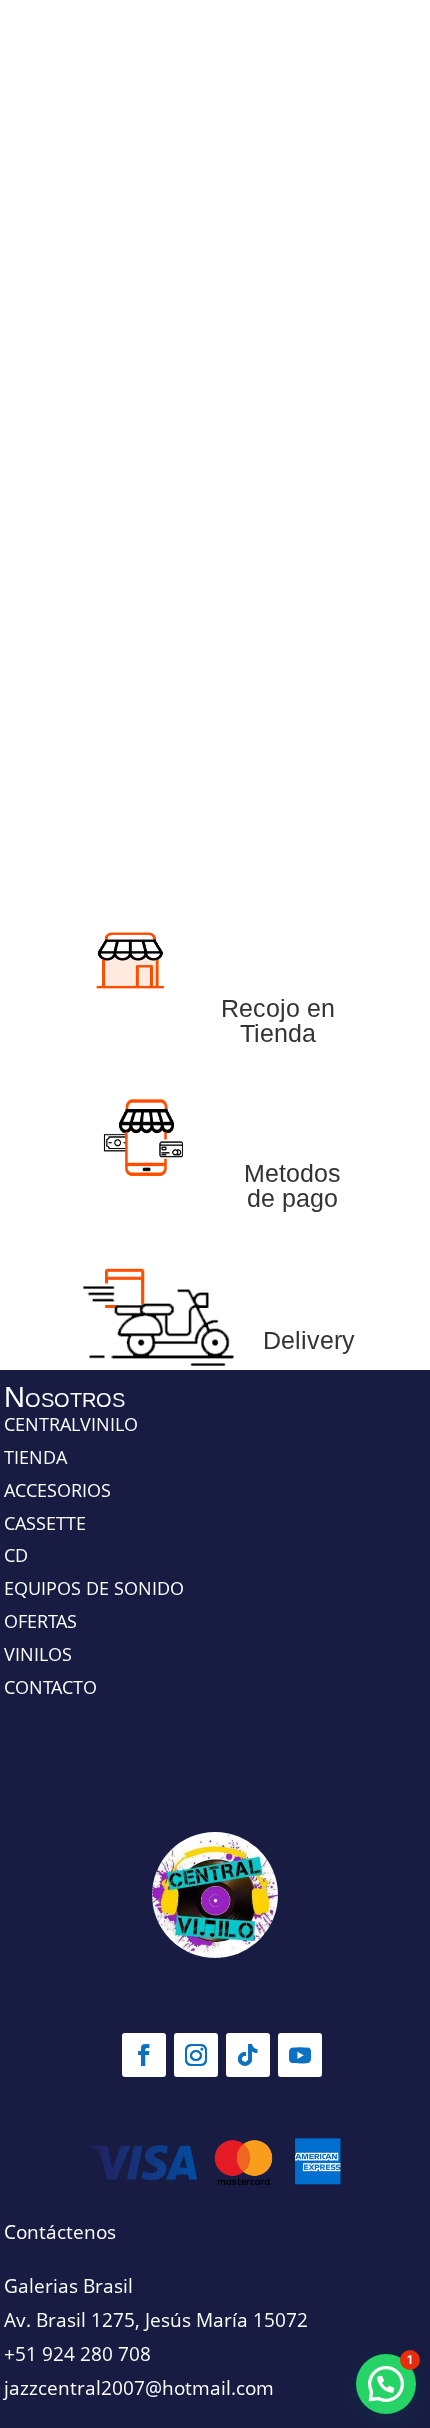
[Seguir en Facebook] (144, 2055)
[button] (386, 2384)
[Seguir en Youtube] (300, 2055)
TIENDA (35, 1457)
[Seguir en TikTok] (248, 2055)
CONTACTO (50, 1687)
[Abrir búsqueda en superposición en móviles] (215, 474)
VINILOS (38, 1654)
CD (16, 1555)
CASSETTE (45, 1523)
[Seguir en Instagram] (196, 2055)
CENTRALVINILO (71, 1424)
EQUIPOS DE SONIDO (94, 1588)
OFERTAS (40, 1621)
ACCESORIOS (57, 1490)
